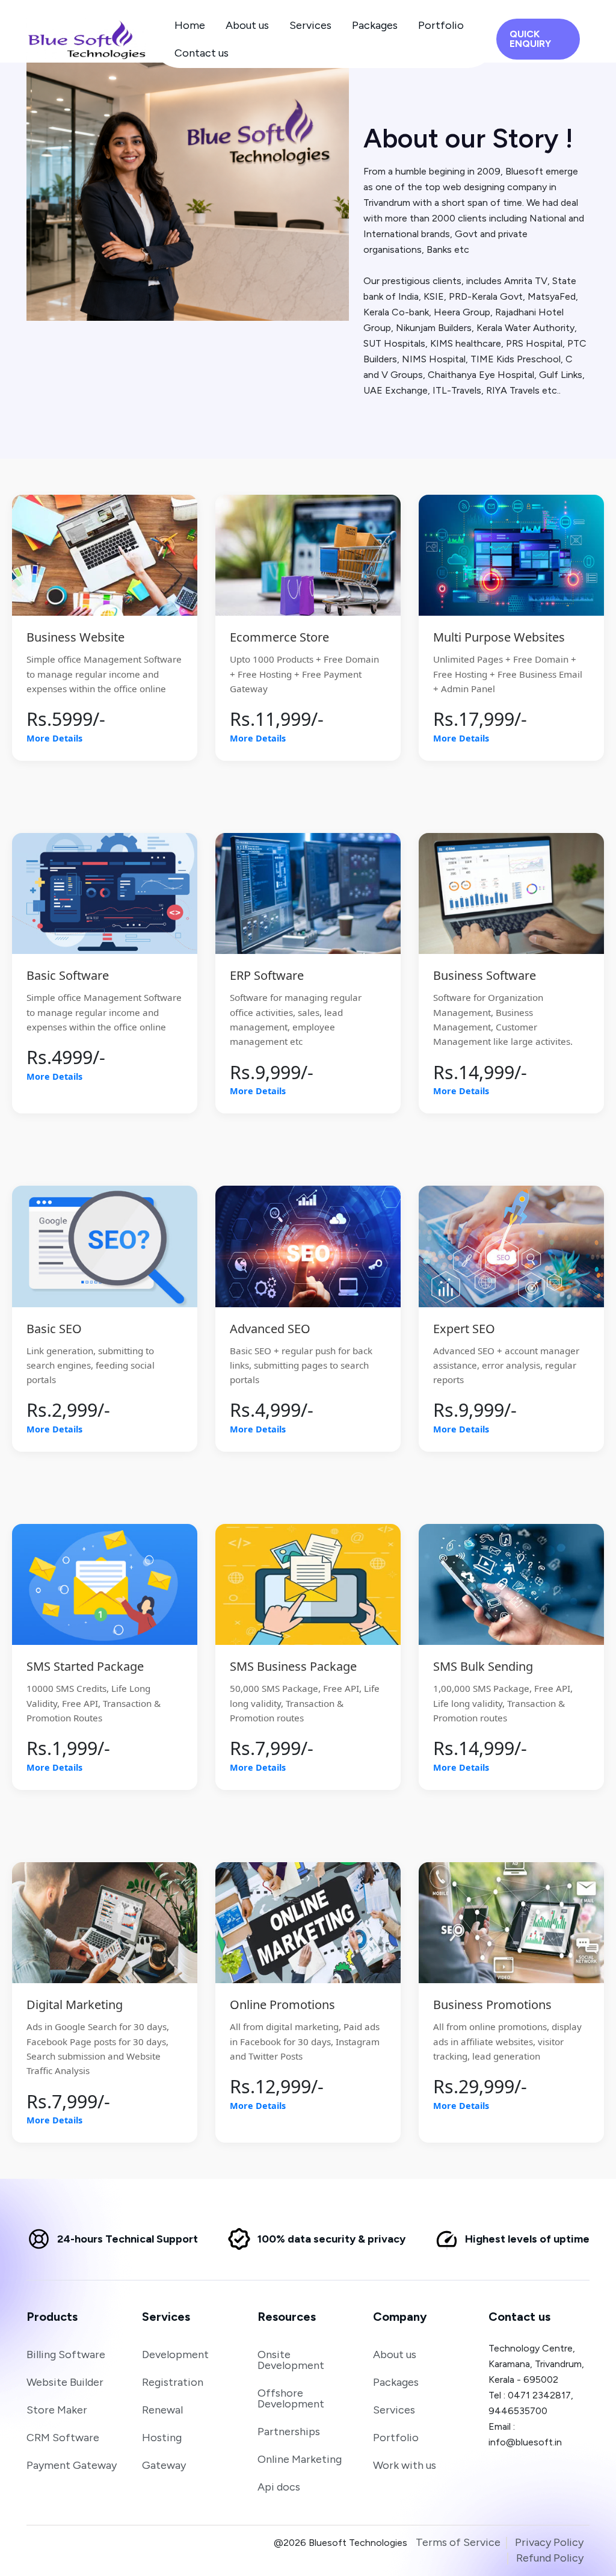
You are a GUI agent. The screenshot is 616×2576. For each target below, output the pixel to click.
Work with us (405, 2465)
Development (175, 2355)
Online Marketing (300, 2459)
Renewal (162, 2410)
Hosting (162, 2438)
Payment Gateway (72, 2465)
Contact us (202, 53)
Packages (375, 25)
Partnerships (289, 2432)
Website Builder (65, 2382)
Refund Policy (550, 2558)
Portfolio (441, 25)
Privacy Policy (549, 2542)
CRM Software (63, 2438)
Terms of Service (458, 2542)
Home (190, 25)
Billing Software (66, 2355)
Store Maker (57, 2410)
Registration (173, 2382)
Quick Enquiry (531, 39)
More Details (54, 738)
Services (310, 25)
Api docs (279, 2487)
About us (247, 25)
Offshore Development (291, 2398)
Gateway (164, 2465)
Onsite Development (291, 2360)
